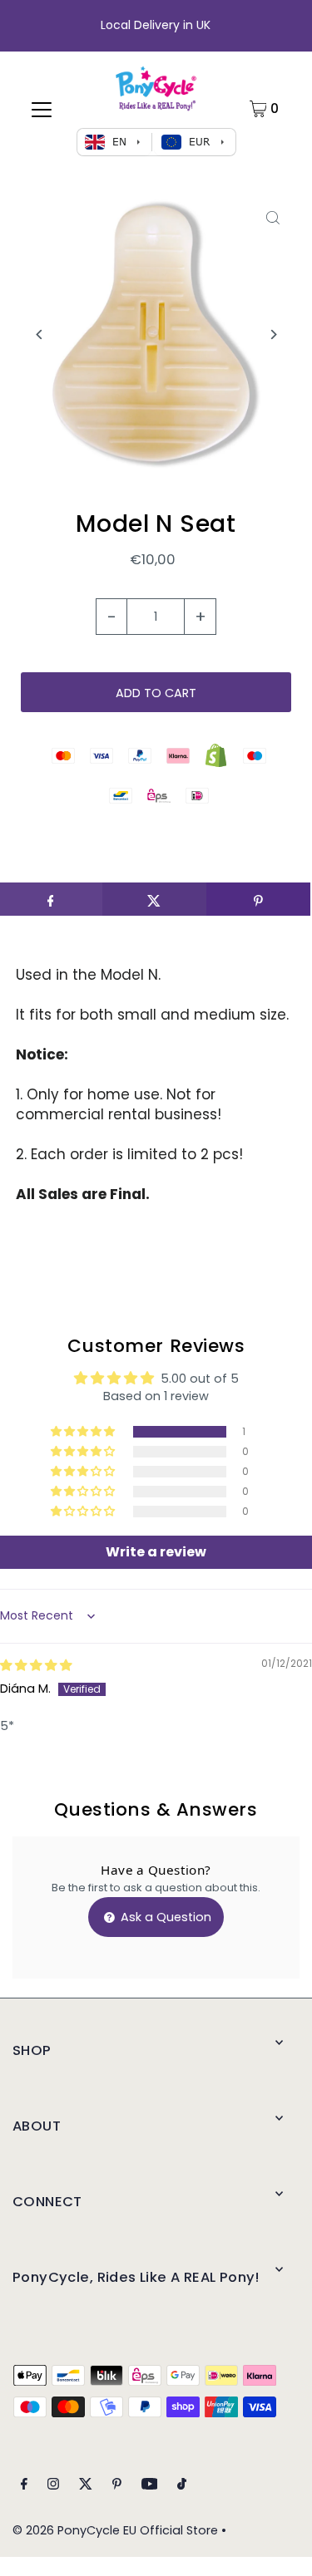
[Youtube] (150, 2486)
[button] (84, 1432)
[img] (36, 1665)
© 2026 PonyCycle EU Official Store (115, 2530)
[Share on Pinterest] (258, 899)
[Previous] (40, 334)
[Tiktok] (182, 2486)
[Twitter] (86, 2486)
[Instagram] (53, 2486)
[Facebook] (24, 2486)
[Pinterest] (117, 2486)
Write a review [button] (156, 1552)
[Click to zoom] (272, 218)
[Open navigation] (42, 109)
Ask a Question (164, 1917)
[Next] (272, 334)
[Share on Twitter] (154, 899)
